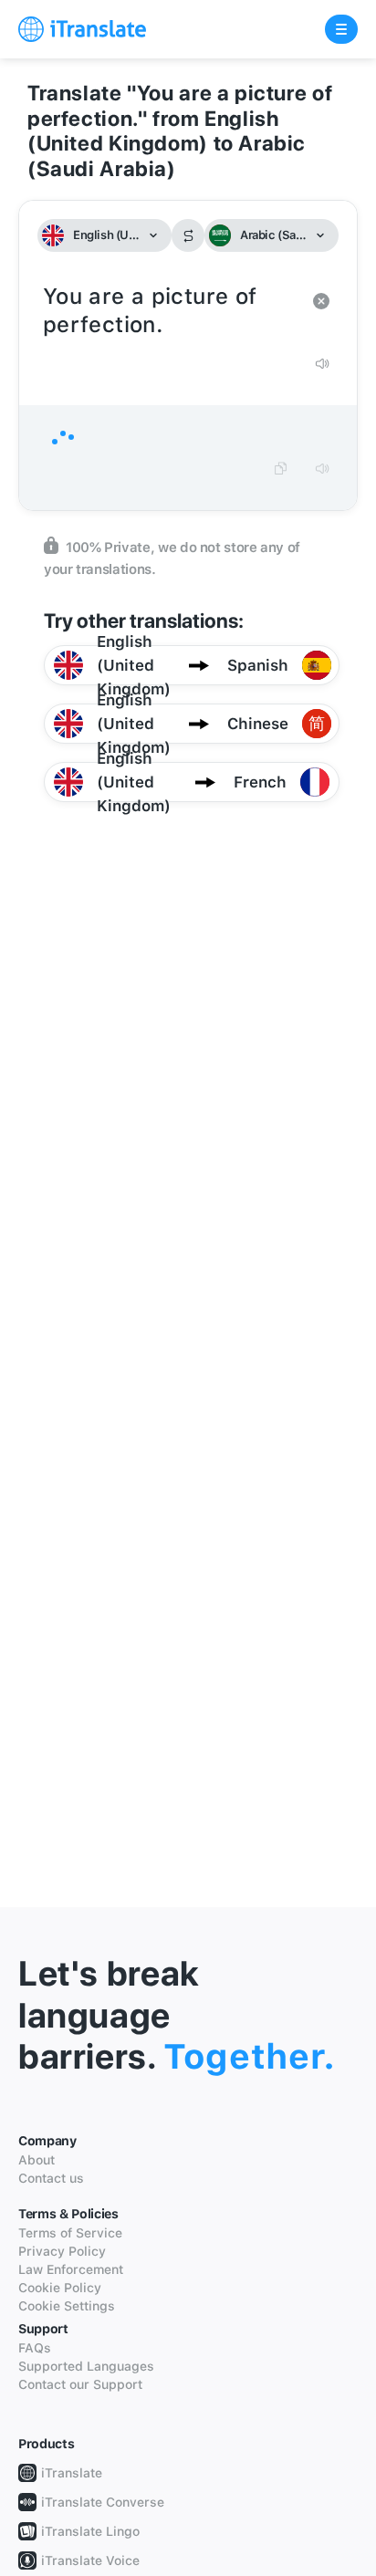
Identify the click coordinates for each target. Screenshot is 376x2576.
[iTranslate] (82, 29)
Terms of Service (70, 2233)
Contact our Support (80, 2384)
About (37, 2160)
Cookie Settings (67, 2306)
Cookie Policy (60, 2288)
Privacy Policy (62, 2251)
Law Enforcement (71, 2269)
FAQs (35, 2348)
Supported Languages (86, 2366)
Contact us (51, 2178)
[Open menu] (341, 29)
